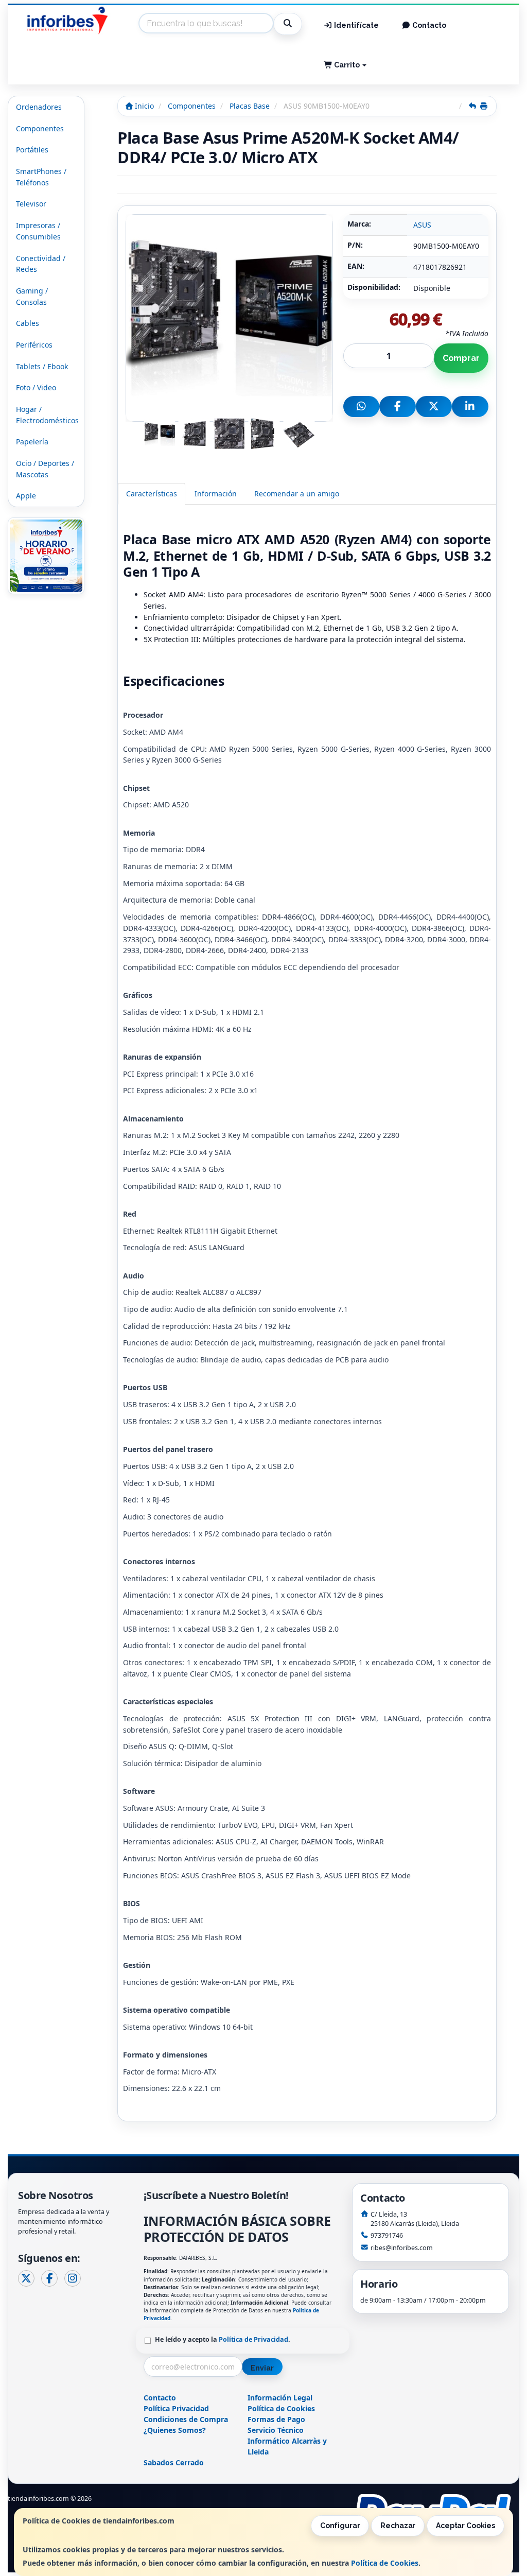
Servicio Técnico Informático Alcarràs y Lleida (287, 2441)
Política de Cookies (385, 2563)
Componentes (40, 128)
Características (152, 494)
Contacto (428, 25)
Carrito (347, 65)
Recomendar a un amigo (297, 494)
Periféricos (34, 345)
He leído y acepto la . (223, 2339)
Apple (26, 496)
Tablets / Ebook (42, 366)
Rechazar (398, 2526)
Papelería (32, 442)
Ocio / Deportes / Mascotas (45, 469)
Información (216, 494)
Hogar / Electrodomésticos (47, 415)
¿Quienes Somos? (175, 2430)
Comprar (461, 358)
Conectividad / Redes (41, 264)
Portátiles (32, 150)
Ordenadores (39, 107)
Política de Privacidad (253, 2339)
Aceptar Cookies (465, 2526)
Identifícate (356, 25)
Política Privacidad (176, 2408)
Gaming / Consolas (32, 296)
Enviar (262, 2368)
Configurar (340, 2526)
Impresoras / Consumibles (38, 231)
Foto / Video (36, 387)
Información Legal (280, 2398)
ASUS (422, 225)
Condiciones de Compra (186, 2419)
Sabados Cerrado (174, 2462)
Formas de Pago (276, 2419)
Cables (28, 323)
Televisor (31, 204)
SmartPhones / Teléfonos (41, 177)
